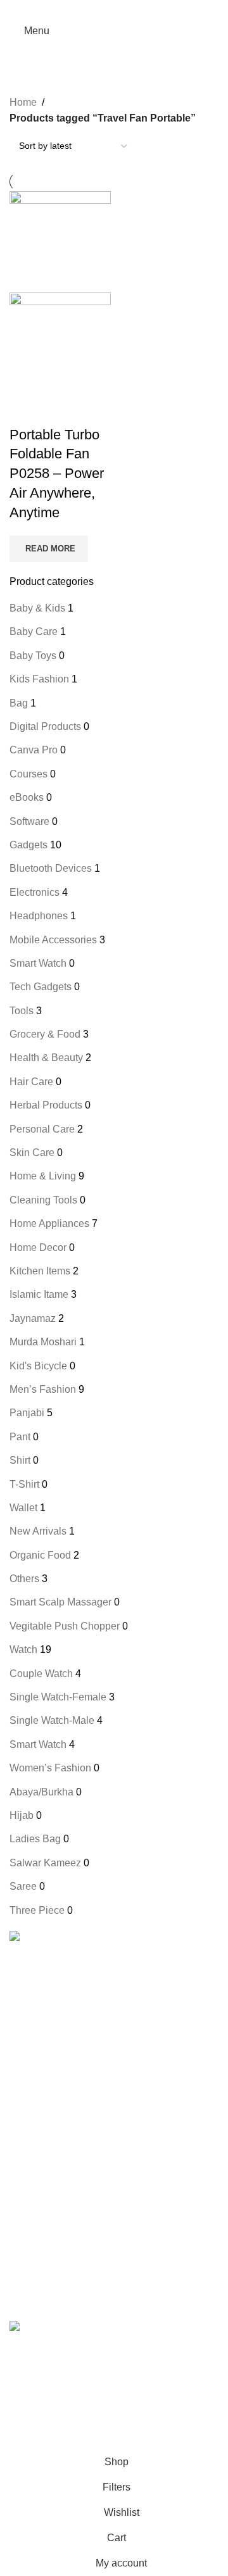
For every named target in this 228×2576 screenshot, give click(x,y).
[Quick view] (57, 410)
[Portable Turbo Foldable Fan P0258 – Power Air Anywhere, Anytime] (60, 241)
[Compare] (25, 410)
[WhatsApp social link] (87, 2408)
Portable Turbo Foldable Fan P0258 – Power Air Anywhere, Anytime (57, 474)
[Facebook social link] (82, 9)
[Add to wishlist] (89, 410)
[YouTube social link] (65, 2408)
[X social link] (98, 9)
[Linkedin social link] (130, 9)
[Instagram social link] (42, 2408)
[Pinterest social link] (114, 9)
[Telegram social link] (146, 9)
